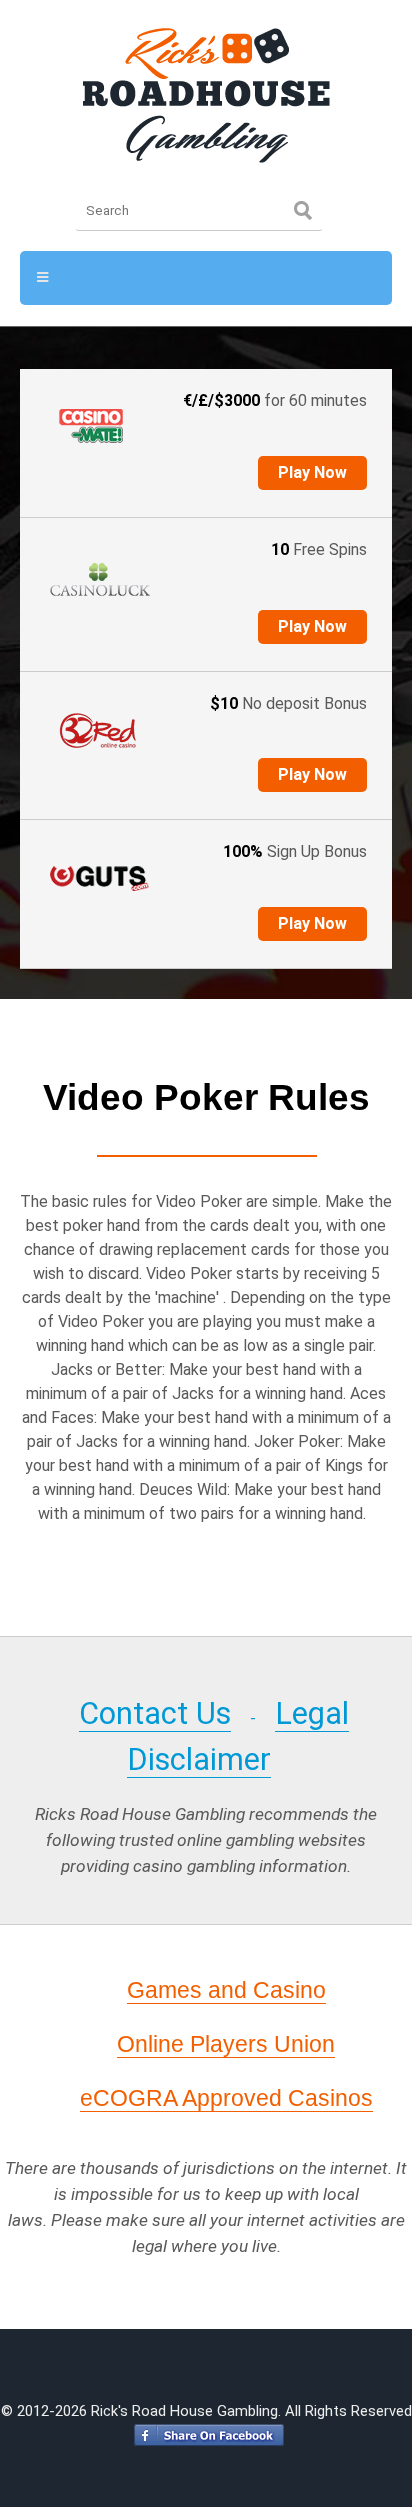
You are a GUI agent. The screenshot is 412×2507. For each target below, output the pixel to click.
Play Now (312, 472)
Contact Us (155, 1713)
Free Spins (319, 549)
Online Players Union (226, 2044)
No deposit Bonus (288, 703)
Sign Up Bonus (295, 851)
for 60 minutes (275, 400)
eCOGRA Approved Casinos (226, 2098)
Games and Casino (226, 1990)
